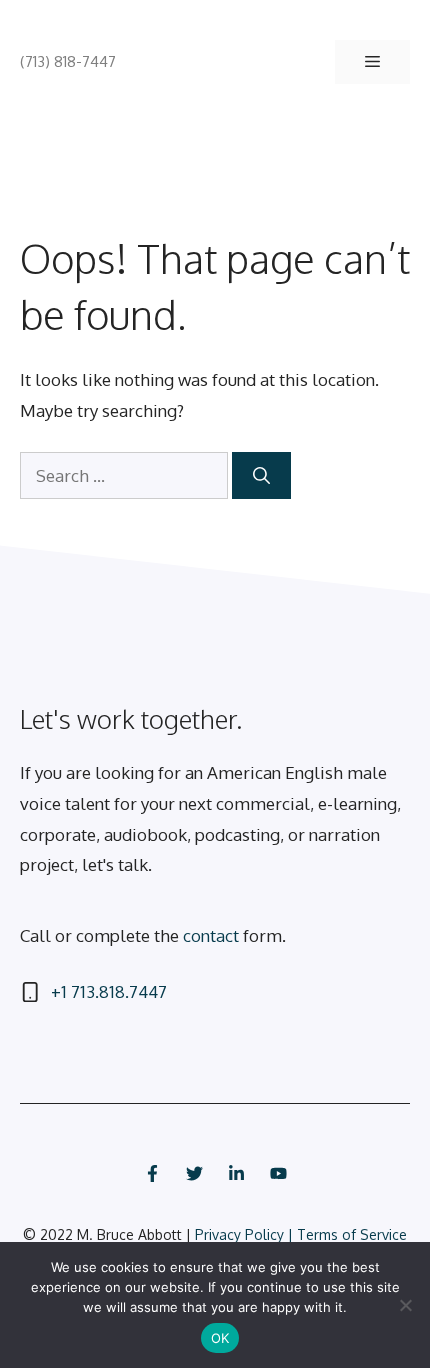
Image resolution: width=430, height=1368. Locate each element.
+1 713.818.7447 (109, 991)
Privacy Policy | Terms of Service (301, 1234)
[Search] (261, 476)
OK (220, 1338)
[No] (405, 1305)
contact (211, 935)
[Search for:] (126, 475)
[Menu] (372, 62)
